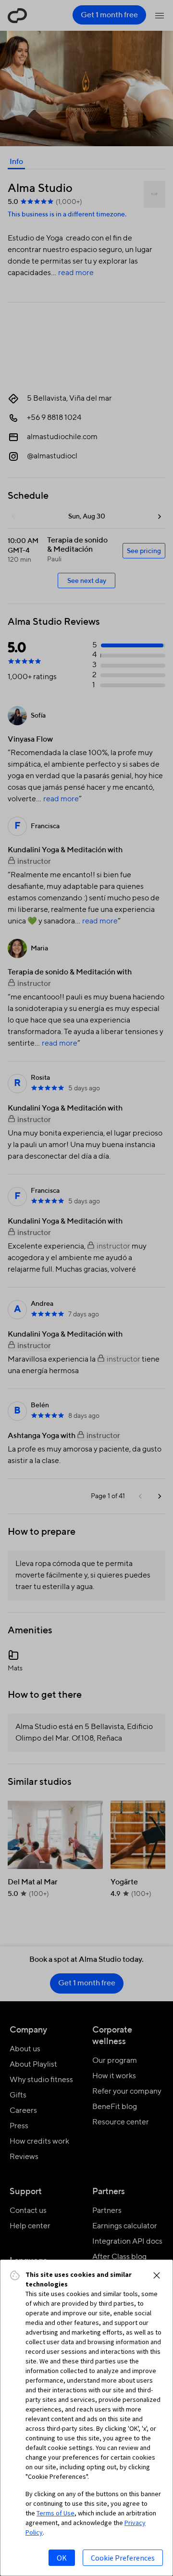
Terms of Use (56, 2513)
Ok (62, 2558)
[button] (157, 2275)
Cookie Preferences (123, 2558)
